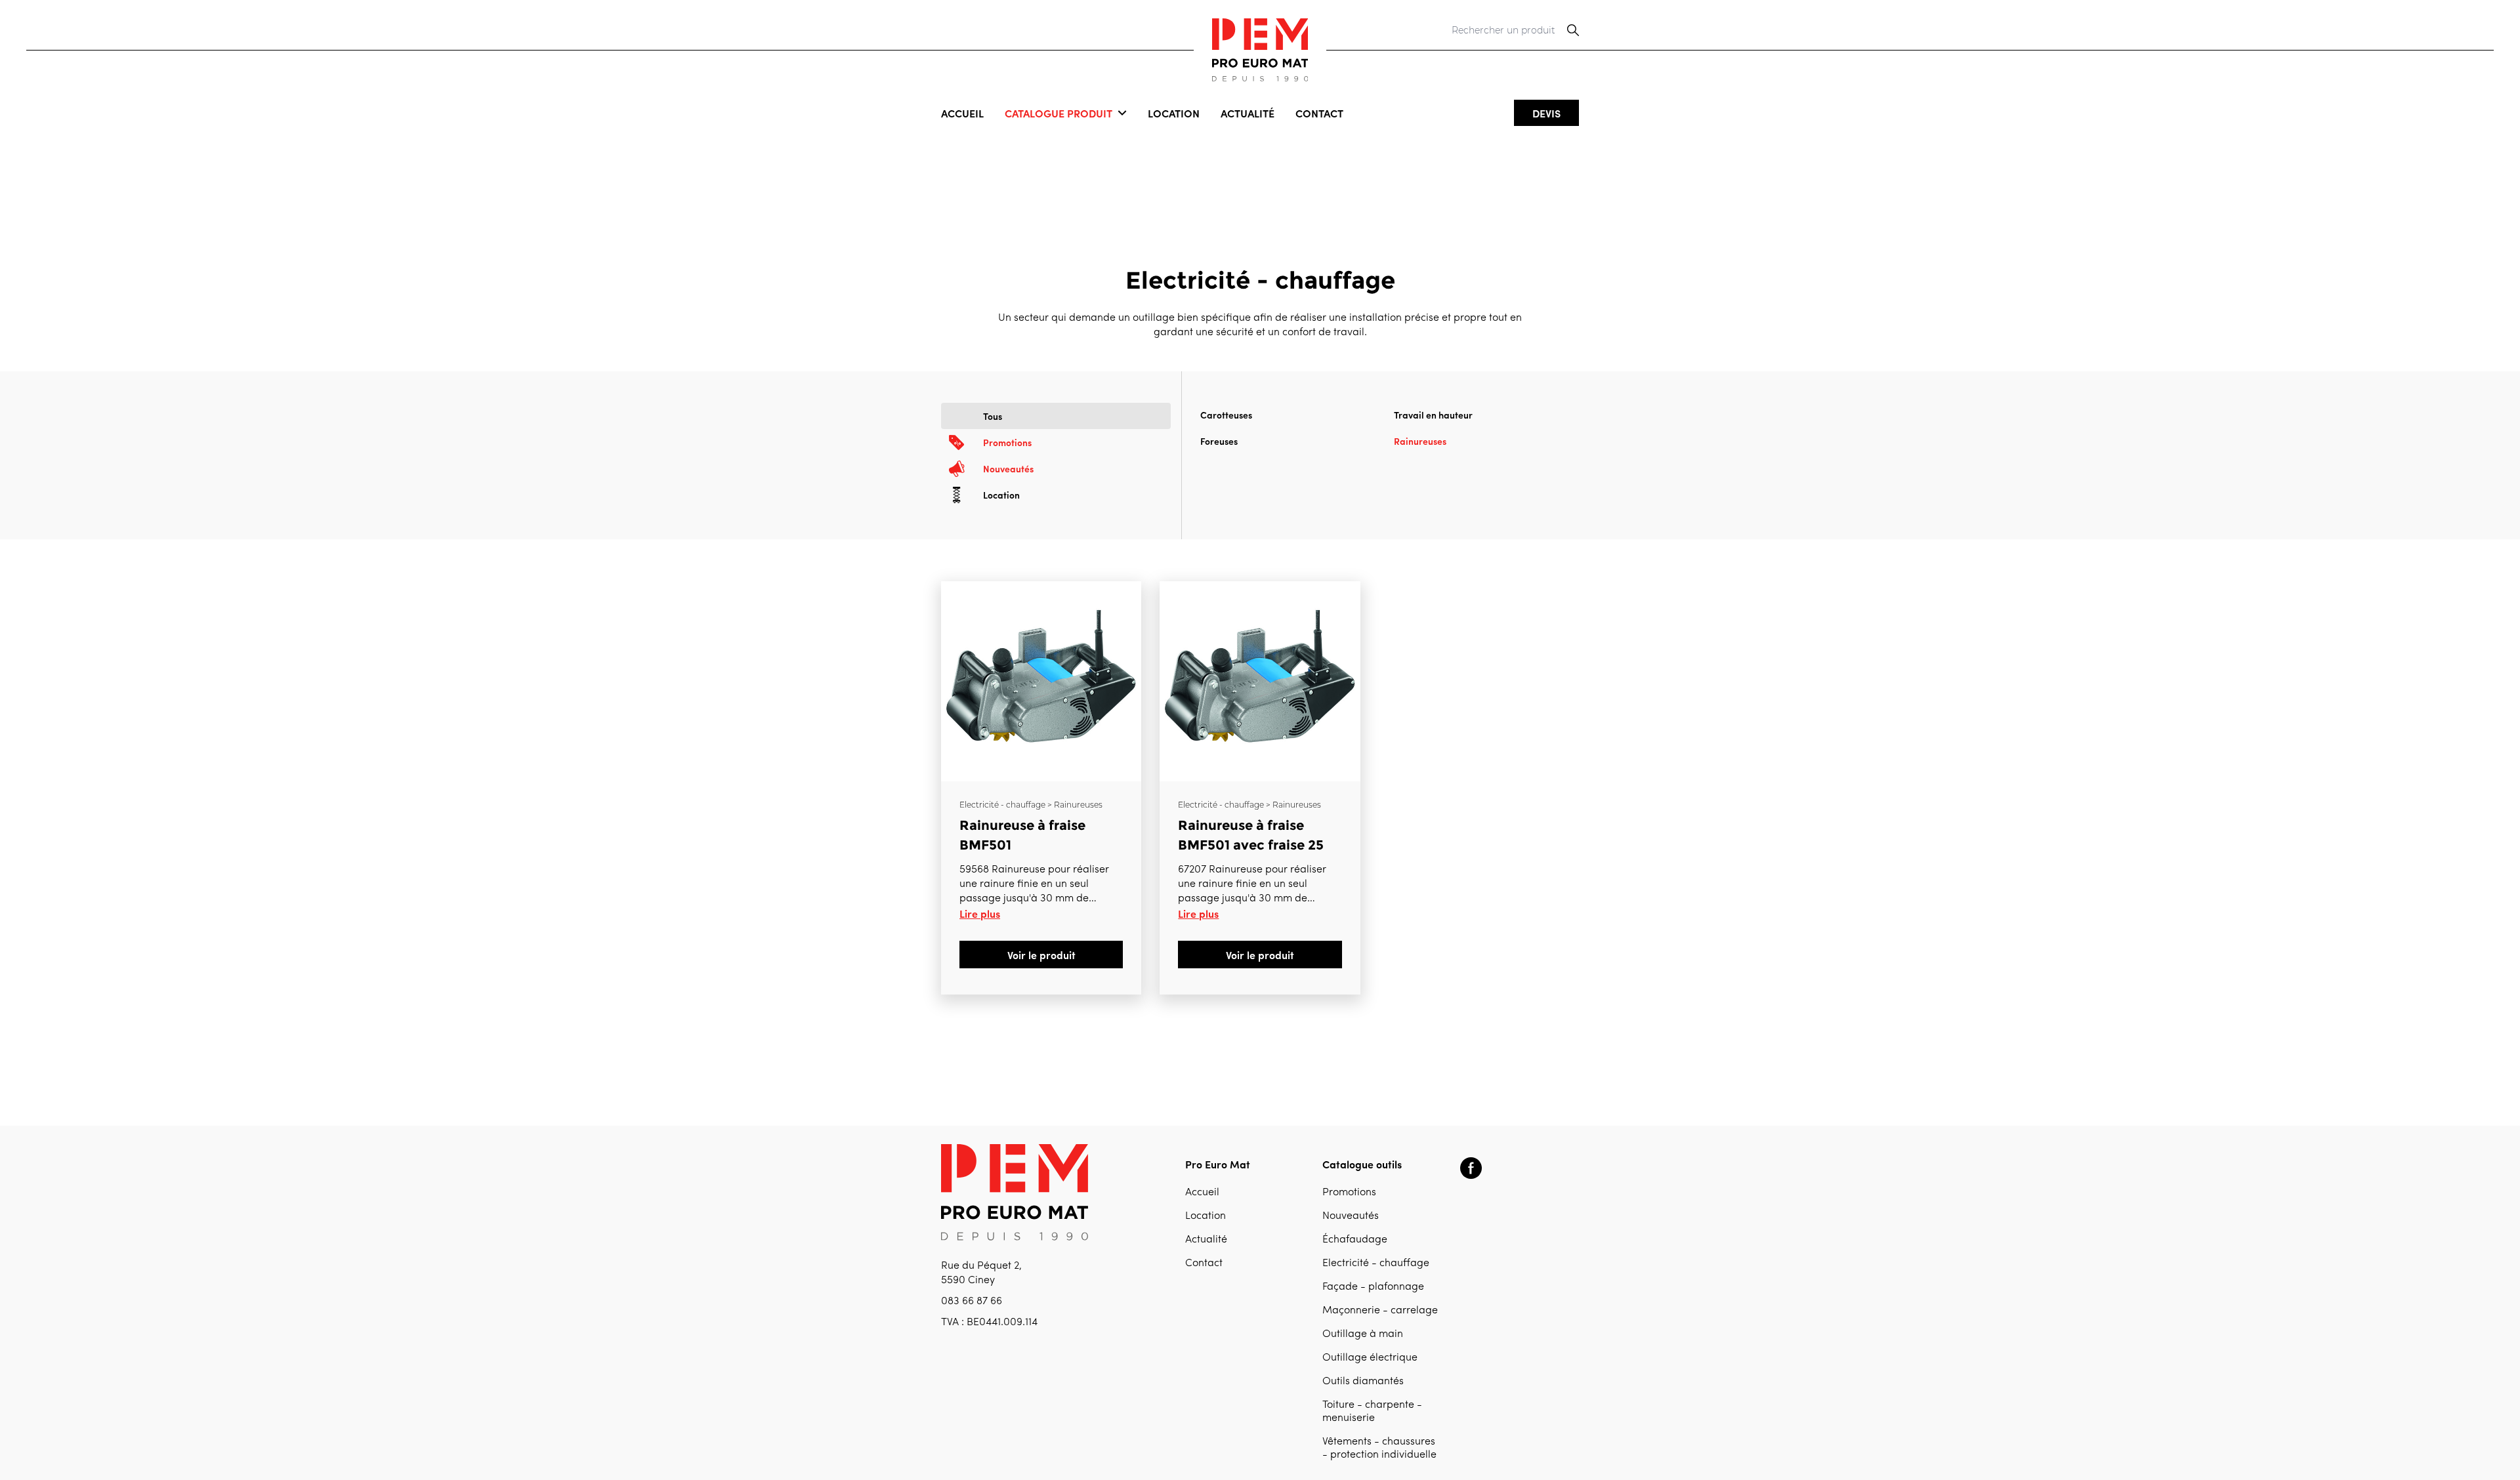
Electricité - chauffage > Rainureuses (1031, 805)
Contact (1319, 113)
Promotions (1349, 1193)
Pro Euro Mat (1218, 1164)
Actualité (1248, 113)
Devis (1546, 113)
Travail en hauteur (1433, 415)
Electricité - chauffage (1376, 1264)
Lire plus (980, 913)
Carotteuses (1226, 415)
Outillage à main (1363, 1334)
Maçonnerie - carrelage (1380, 1311)
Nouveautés (1351, 1216)
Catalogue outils (1362, 1164)
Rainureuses (1420, 441)
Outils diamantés (1363, 1382)
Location (1174, 113)
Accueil (962, 113)
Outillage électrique (1370, 1358)
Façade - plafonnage (1373, 1287)
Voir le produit (1041, 955)
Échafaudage (1355, 1240)
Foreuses (1219, 441)
